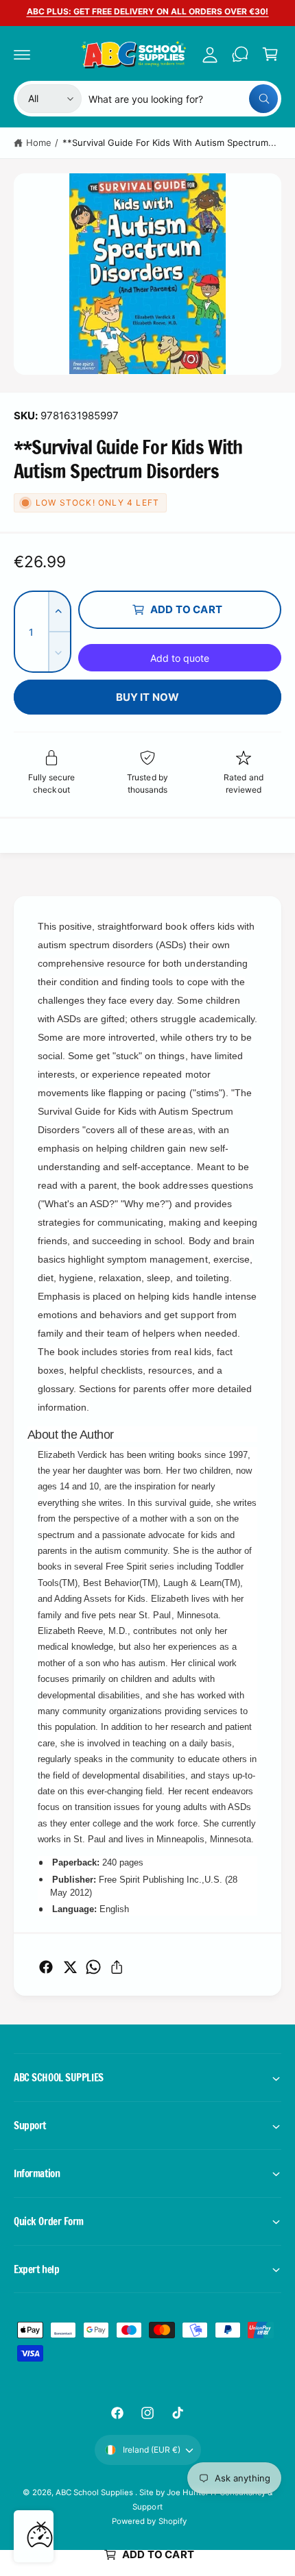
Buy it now (148, 697)
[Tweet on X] (70, 1967)
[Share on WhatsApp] (93, 1967)
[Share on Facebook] (46, 1967)
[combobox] (183, 99)
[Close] (41, 2526)
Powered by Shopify (149, 2521)
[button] (22, 54)
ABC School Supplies (95, 2492)
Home (39, 143)
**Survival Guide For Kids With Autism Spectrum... (170, 143)
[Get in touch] (240, 54)
